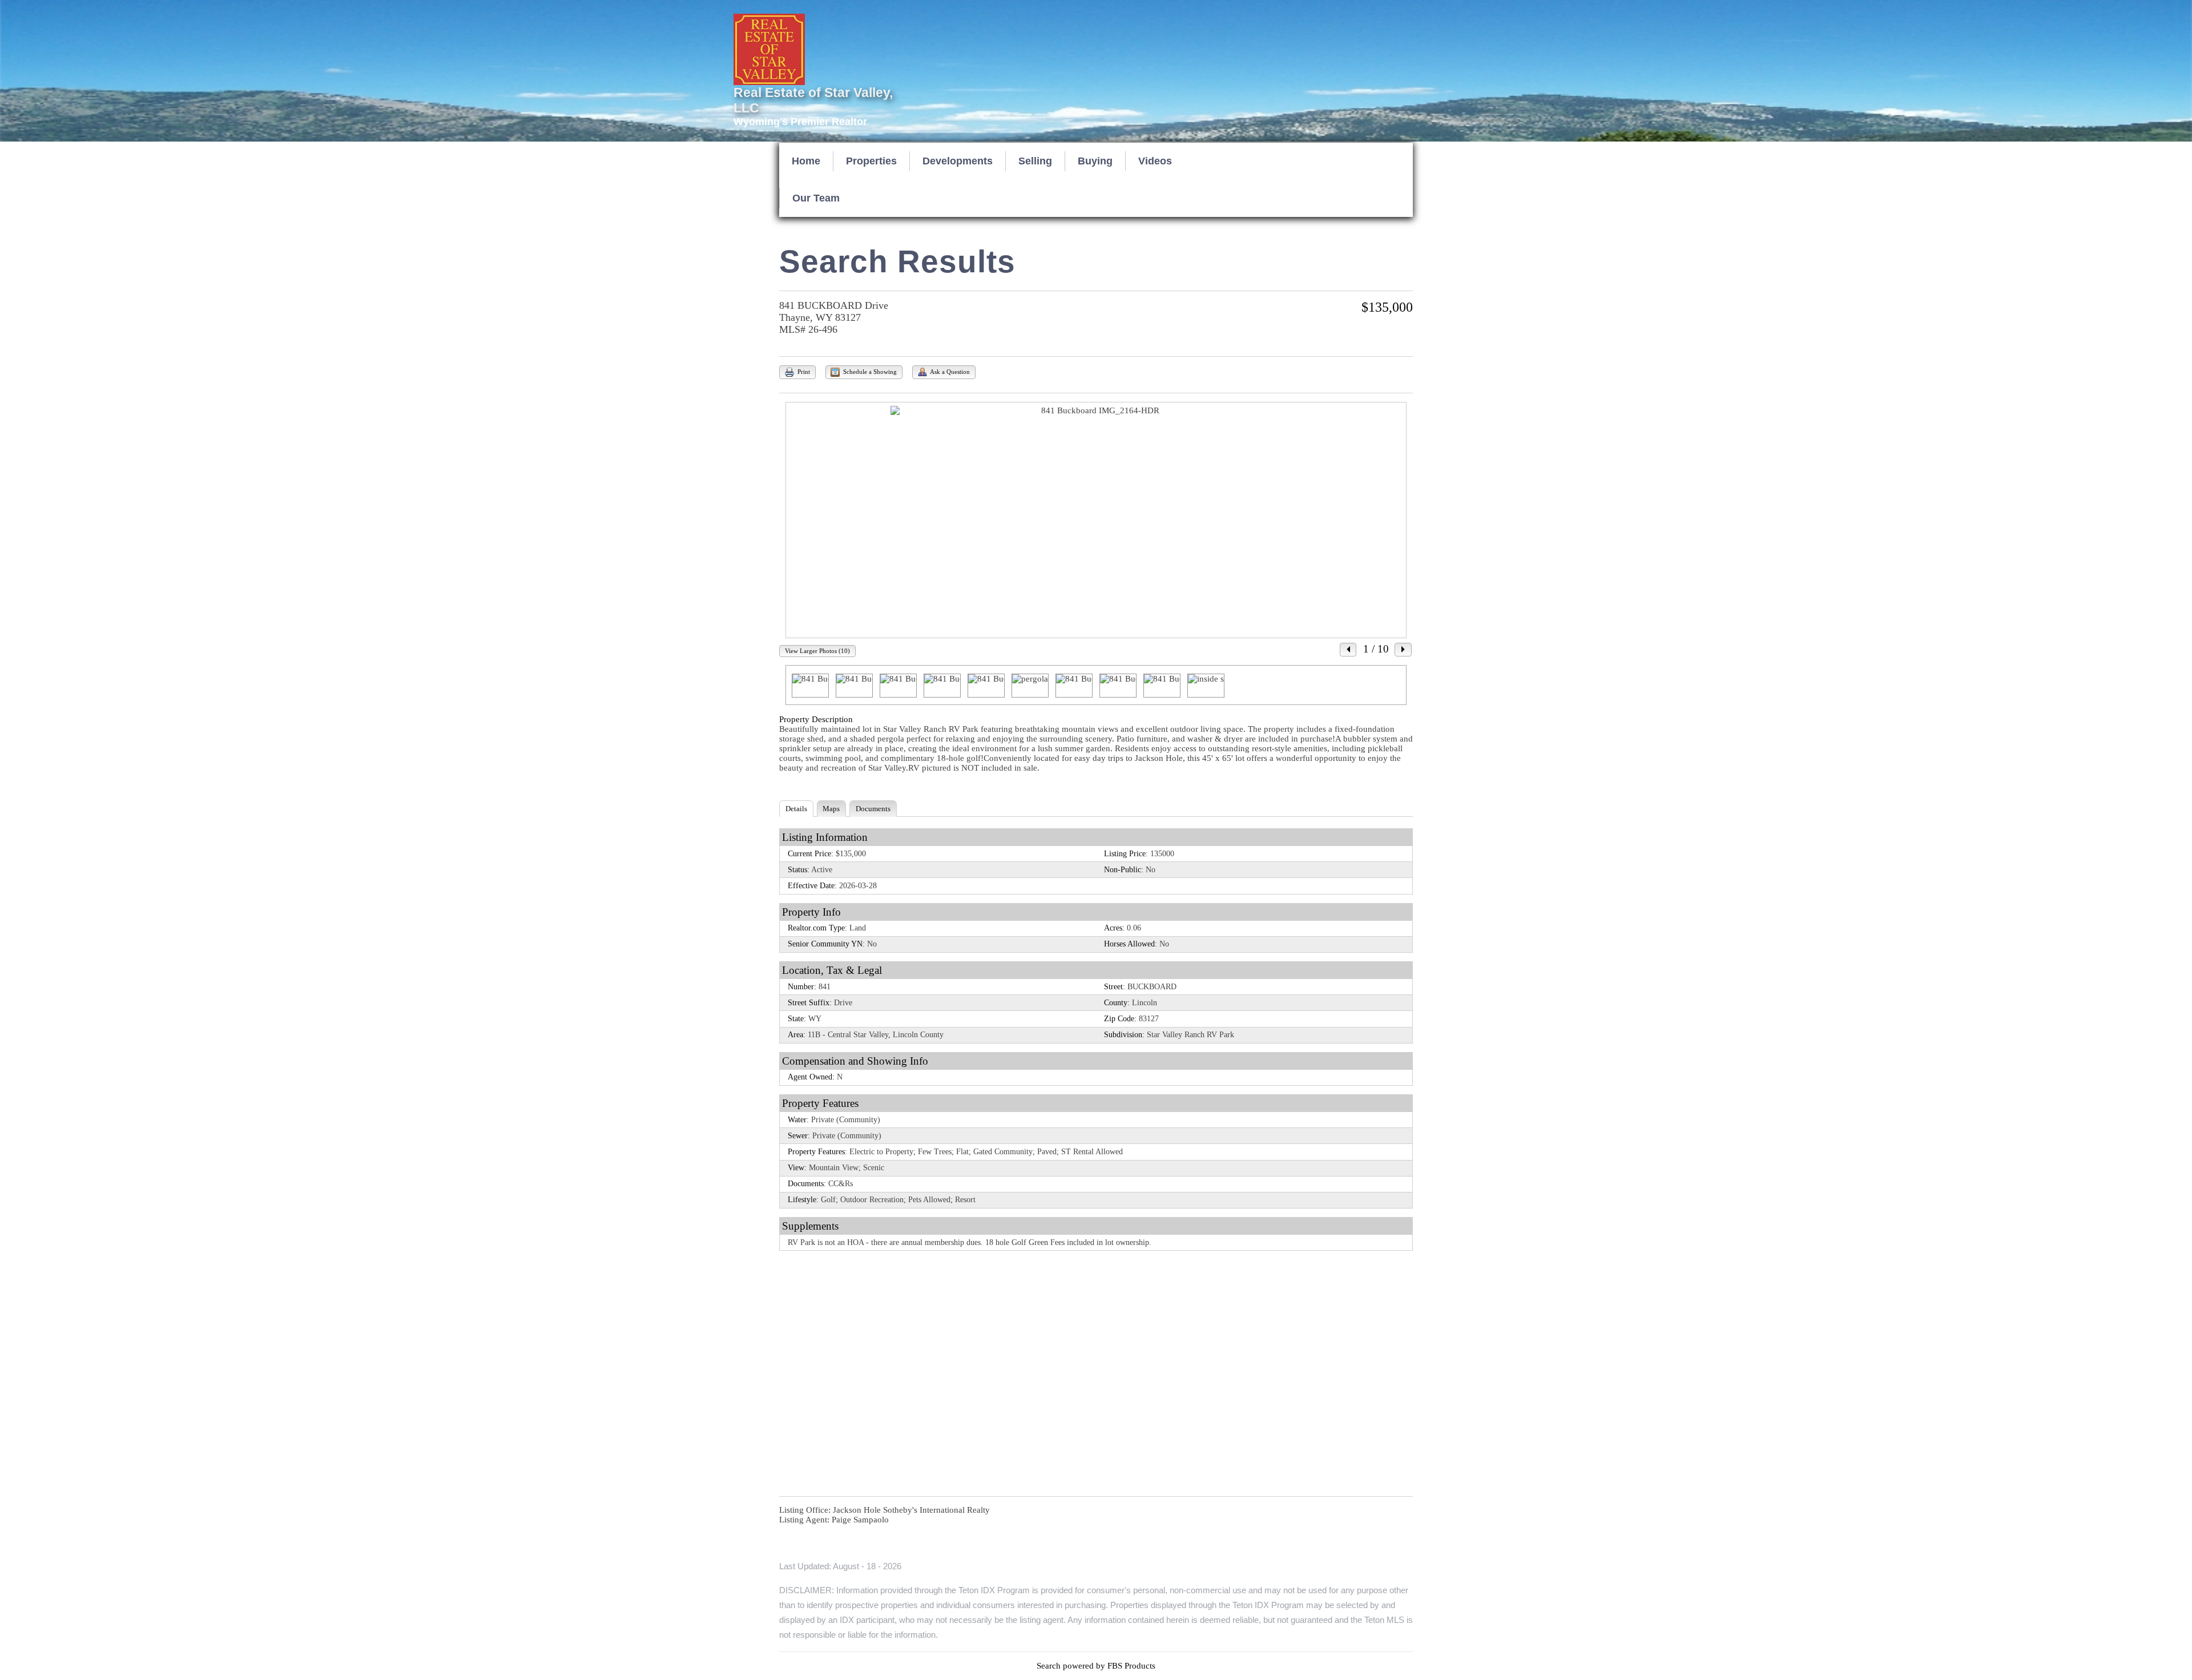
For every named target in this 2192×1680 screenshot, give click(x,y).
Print (803, 372)
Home (806, 161)
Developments (958, 161)
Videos (1155, 161)
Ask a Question (949, 372)
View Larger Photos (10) (817, 651)
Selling (1035, 161)
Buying (1095, 161)
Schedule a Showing (869, 372)
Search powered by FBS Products (1096, 1666)
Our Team (816, 198)
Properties (871, 161)
